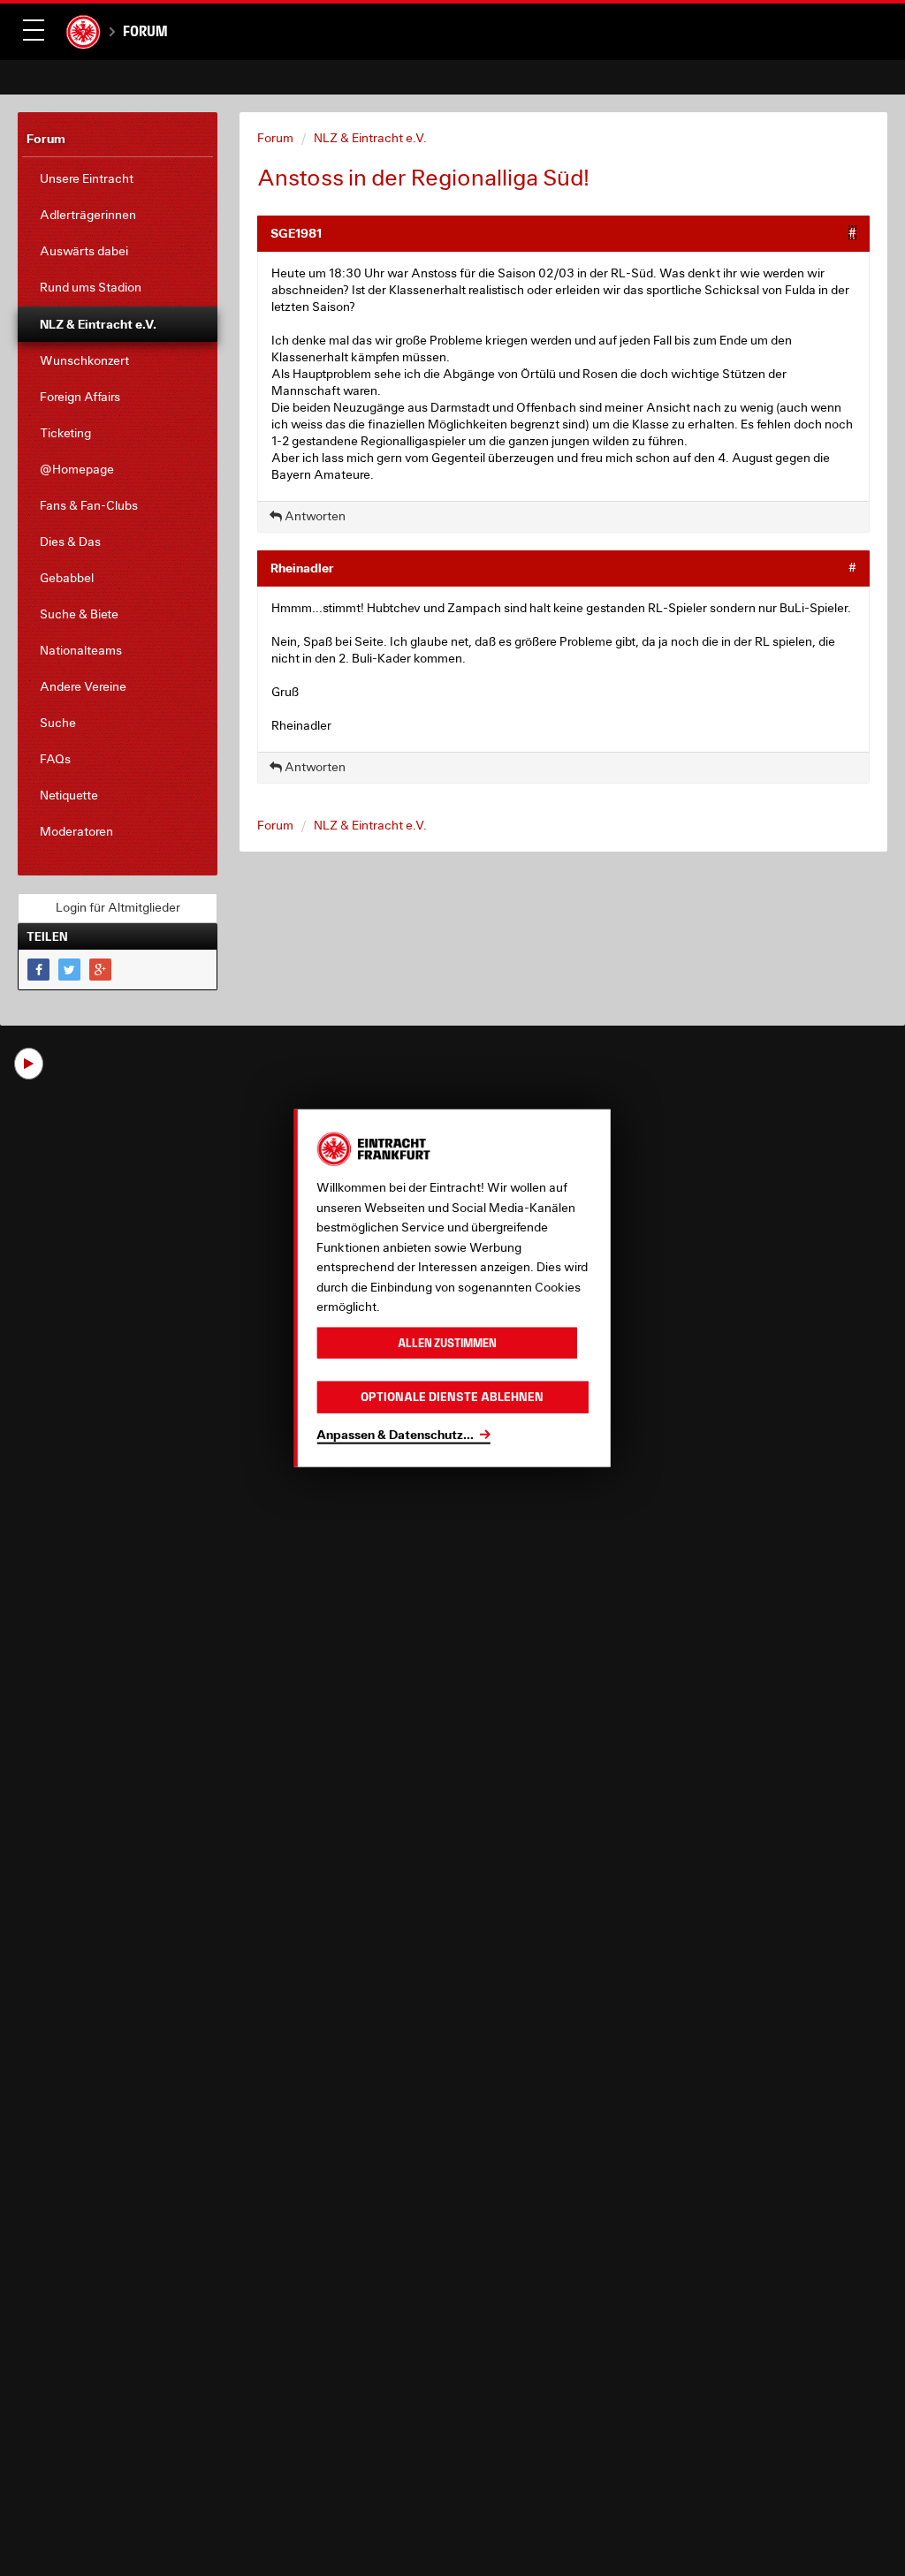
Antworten (314, 516)
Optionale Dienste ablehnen (452, 1397)
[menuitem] (118, 179)
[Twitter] (69, 970)
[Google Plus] (100, 970)
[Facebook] (38, 970)
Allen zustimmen (447, 1342)
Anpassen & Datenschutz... (395, 1433)
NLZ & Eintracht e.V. (370, 138)
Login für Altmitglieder (118, 907)
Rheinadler (302, 568)
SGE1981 (296, 233)
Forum (145, 31)
